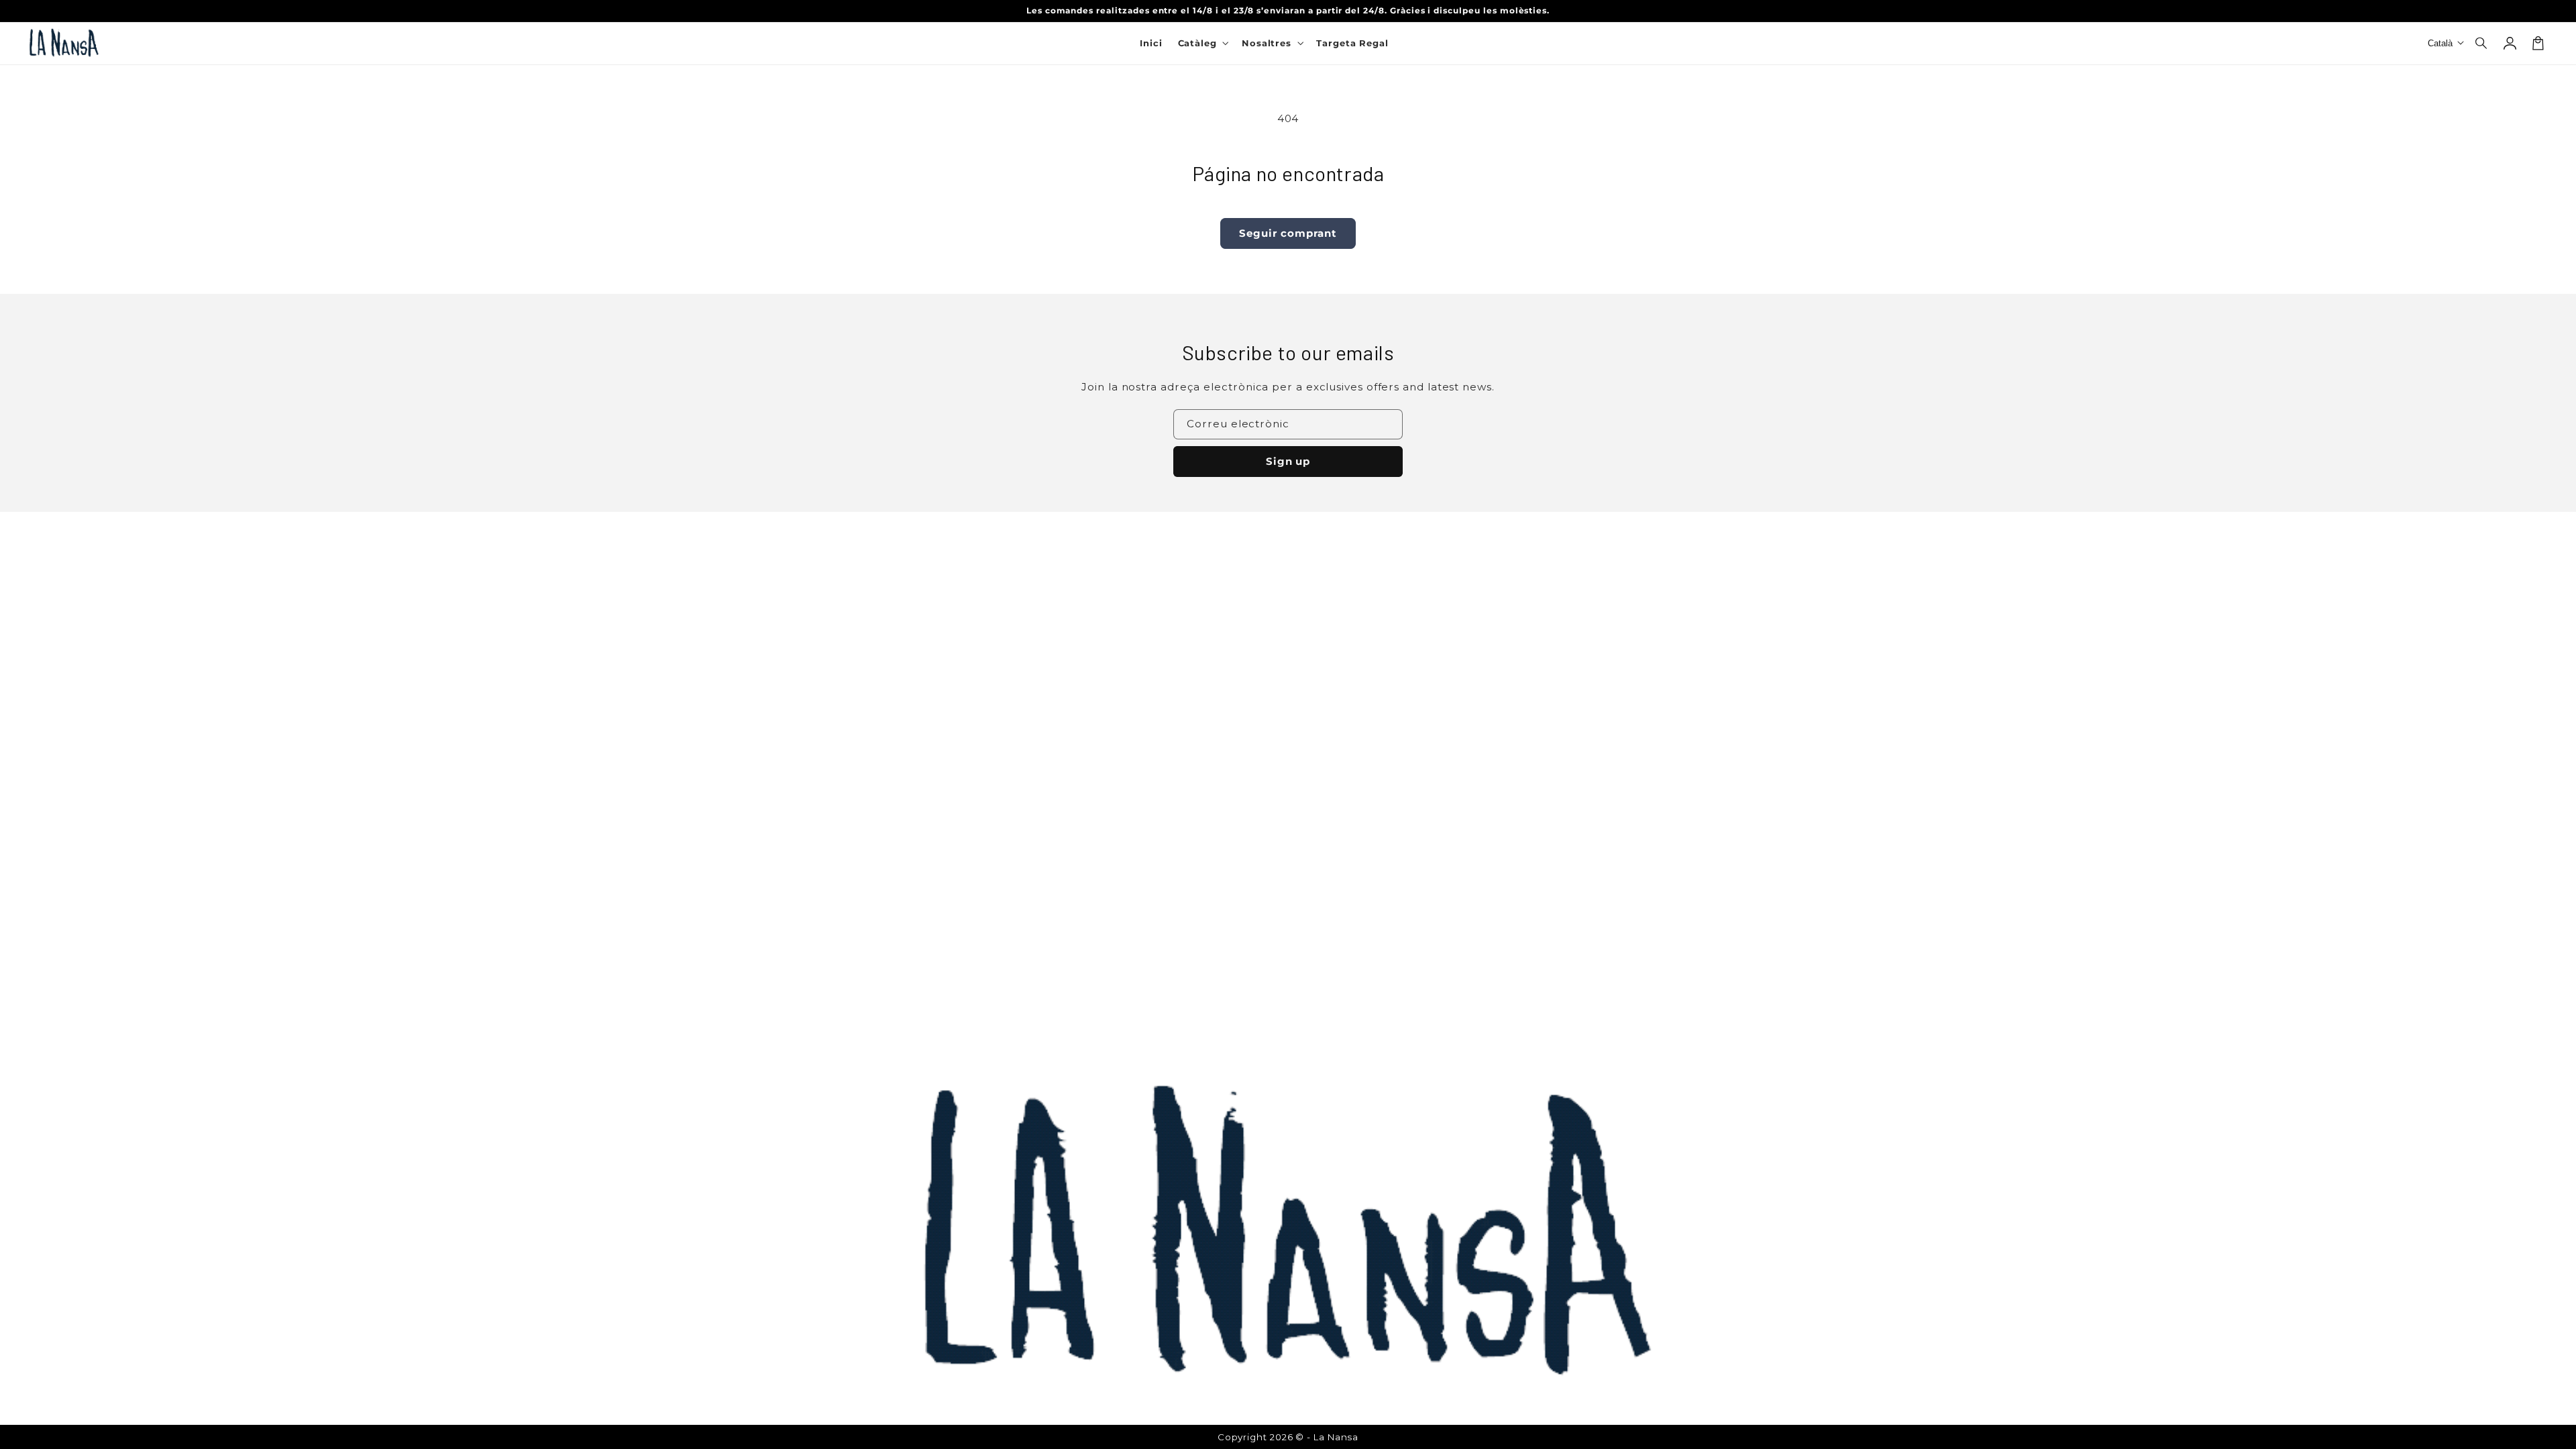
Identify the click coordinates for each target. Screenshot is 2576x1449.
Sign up (1288, 461)
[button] (2482, 43)
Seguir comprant (1288, 233)
